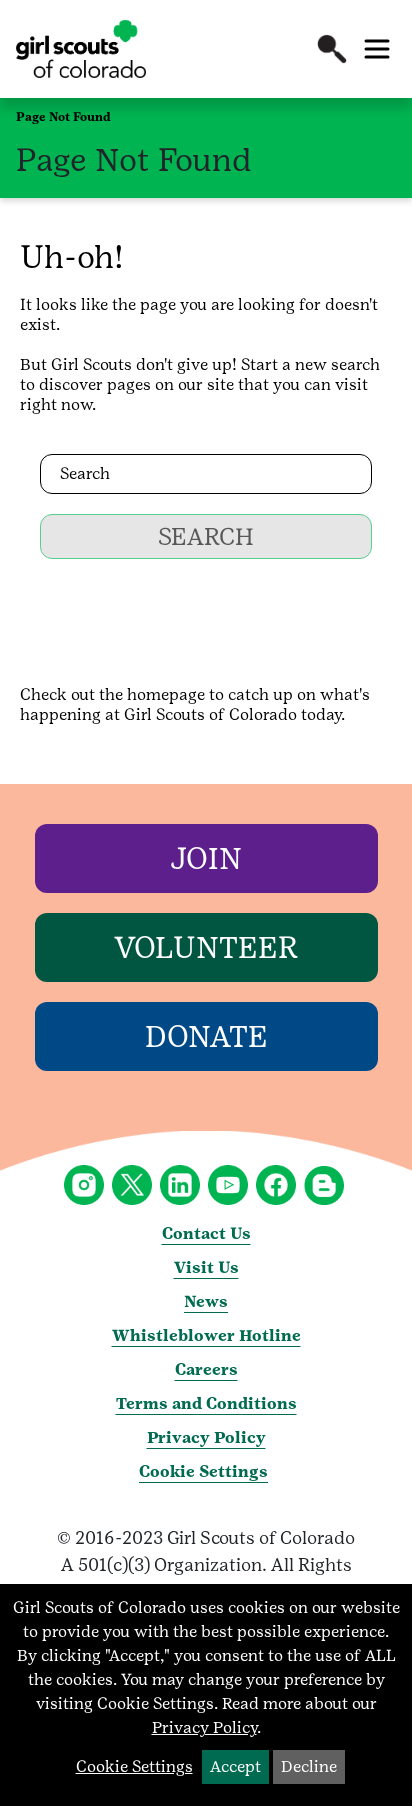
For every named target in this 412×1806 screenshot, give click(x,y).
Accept (235, 1766)
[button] (332, 49)
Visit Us (206, 1267)
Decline (309, 1766)
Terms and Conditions (206, 1403)
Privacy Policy (206, 1437)
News (206, 1301)
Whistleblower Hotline (206, 1335)
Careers (206, 1369)
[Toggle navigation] (377, 49)
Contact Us (206, 1233)
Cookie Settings (203, 1471)
